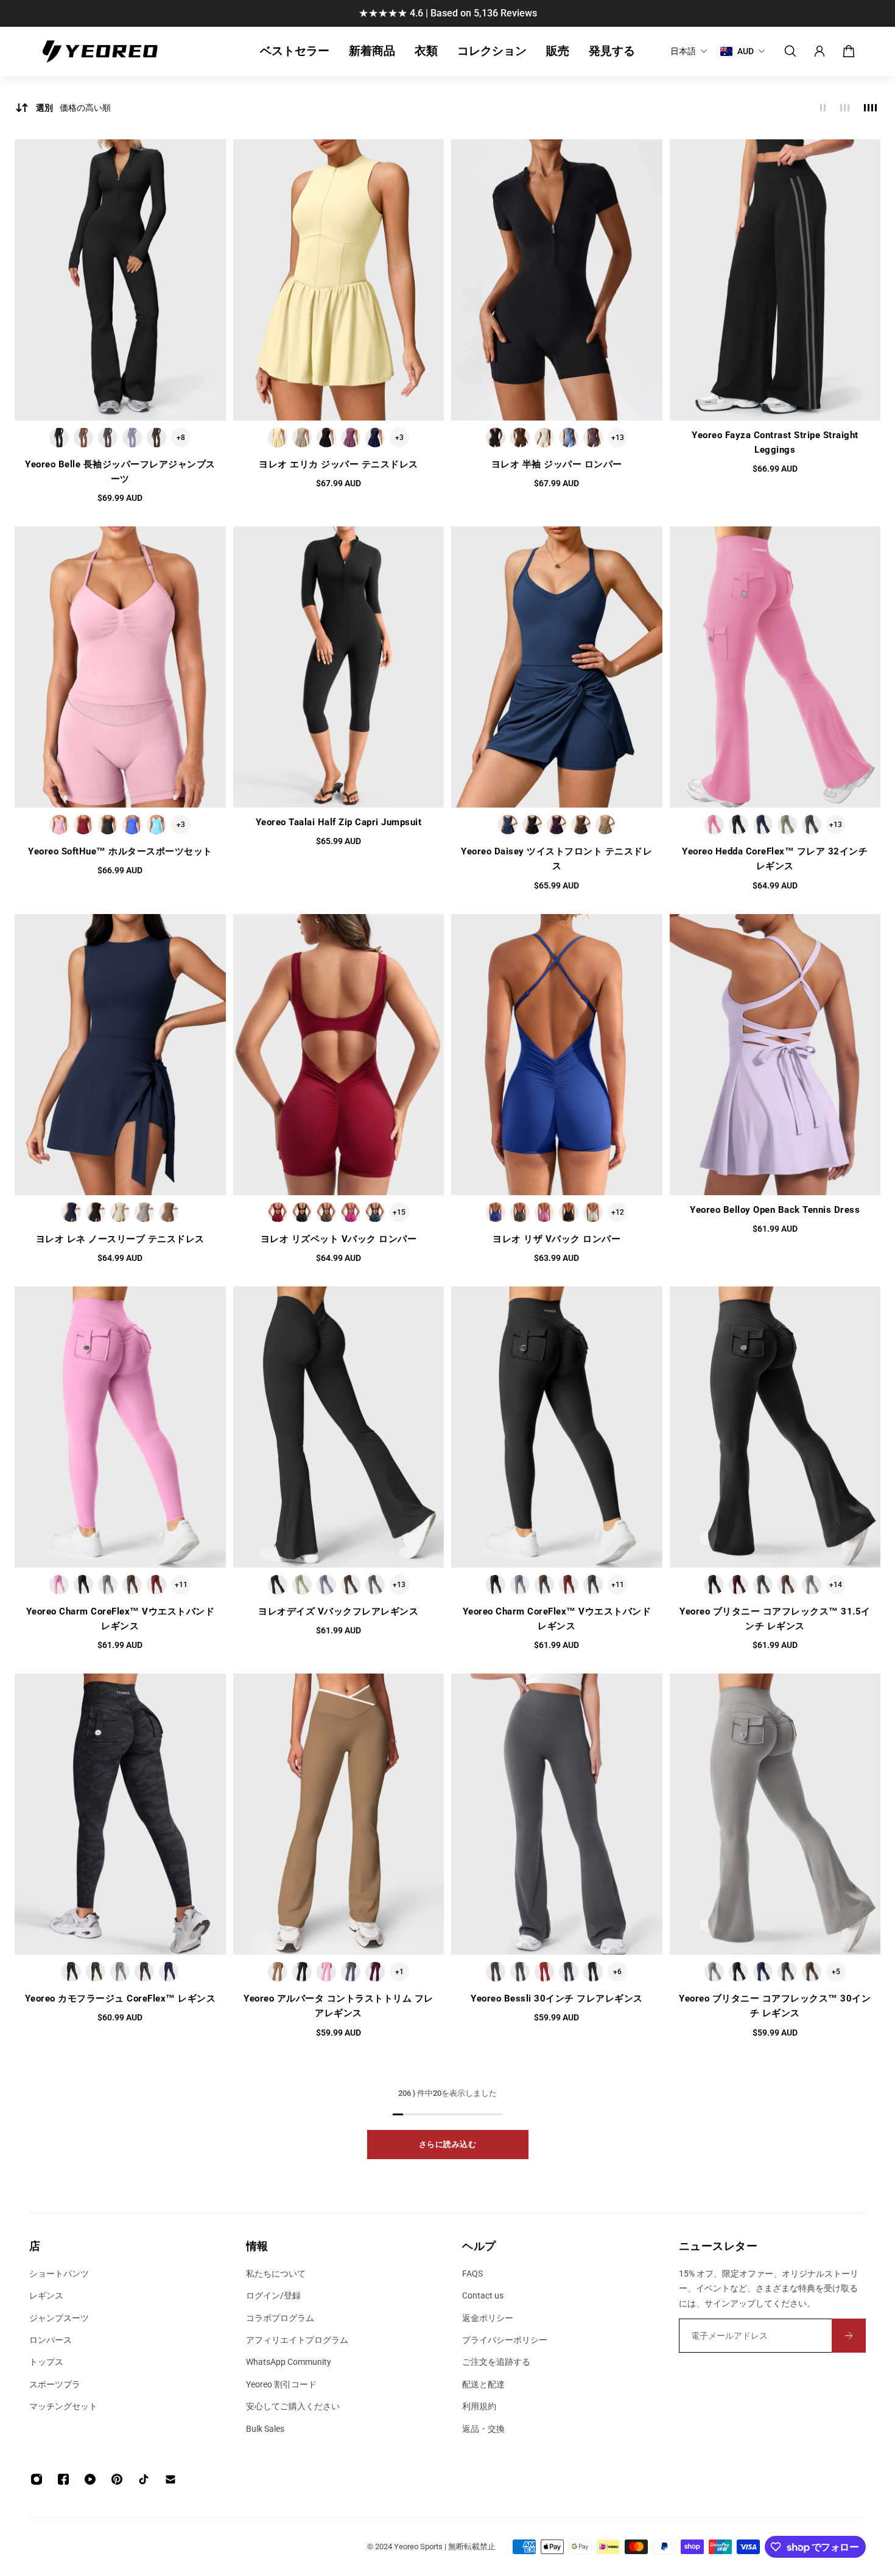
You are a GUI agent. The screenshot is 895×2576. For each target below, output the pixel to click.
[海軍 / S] (569, 1972)
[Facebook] (63, 2479)
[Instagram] (37, 2479)
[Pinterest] (117, 2479)
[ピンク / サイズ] (544, 1212)
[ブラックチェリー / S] (593, 438)
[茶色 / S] (169, 1212)
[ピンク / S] (59, 825)
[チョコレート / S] (156, 438)
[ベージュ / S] (544, 438)
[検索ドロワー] (790, 51)
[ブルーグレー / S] (326, 1585)
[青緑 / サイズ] (375, 1212)
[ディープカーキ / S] (605, 825)
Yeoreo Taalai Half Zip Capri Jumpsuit (339, 822)
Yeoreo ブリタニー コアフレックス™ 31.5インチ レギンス (775, 1619)
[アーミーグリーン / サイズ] (96, 1972)
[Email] (170, 2479)
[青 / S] (132, 438)
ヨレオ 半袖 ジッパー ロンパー (557, 464)
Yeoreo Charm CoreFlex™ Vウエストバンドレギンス (121, 1619)
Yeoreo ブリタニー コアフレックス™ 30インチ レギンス (775, 2006)
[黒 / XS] (496, 438)
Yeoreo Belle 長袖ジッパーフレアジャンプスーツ (120, 472)
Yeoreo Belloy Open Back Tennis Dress (775, 1210)
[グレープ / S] (556, 825)
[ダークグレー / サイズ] (520, 1212)
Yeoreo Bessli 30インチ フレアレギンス (557, 1998)
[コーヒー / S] (83, 438)
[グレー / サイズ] (375, 1585)
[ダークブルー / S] (763, 825)
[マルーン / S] (544, 1972)
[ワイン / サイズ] (278, 1212)
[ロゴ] (100, 51)
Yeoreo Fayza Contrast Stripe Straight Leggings (775, 442)
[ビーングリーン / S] (302, 1585)
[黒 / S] (59, 438)
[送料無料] (448, 13)
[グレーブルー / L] (351, 1972)
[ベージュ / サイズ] (593, 1212)
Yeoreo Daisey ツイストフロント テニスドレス (556, 859)
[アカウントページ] (820, 51)
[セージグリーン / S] (787, 825)
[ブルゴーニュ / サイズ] (156, 1585)
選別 (73, 108)
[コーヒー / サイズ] (326, 1212)
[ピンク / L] (326, 1972)
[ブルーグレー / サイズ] (108, 1585)
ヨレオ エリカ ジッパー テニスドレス (339, 464)
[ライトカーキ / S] (302, 438)
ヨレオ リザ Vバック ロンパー (556, 1239)
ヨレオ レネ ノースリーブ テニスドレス (120, 1239)
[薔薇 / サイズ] (351, 1212)
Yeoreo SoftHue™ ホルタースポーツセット (120, 851)
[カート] (849, 51)
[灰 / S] (108, 438)
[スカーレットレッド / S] (83, 825)
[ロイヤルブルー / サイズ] (496, 1212)
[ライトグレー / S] (812, 1585)
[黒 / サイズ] (302, 1212)
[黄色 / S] (278, 438)
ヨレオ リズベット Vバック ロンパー (339, 1239)
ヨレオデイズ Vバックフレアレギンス (338, 1611)
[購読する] (849, 2336)
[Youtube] (90, 2479)
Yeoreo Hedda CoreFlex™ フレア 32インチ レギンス (775, 859)
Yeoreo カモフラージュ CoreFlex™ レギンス (121, 1998)
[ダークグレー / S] (812, 825)
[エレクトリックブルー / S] (132, 825)
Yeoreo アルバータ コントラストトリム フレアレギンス (339, 2006)
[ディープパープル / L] (375, 1972)
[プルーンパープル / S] (351, 438)
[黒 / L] (302, 1972)
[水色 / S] (156, 825)
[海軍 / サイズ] (169, 1972)
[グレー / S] (144, 1212)
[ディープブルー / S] (375, 438)
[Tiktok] (144, 2479)
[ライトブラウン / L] (278, 1972)
